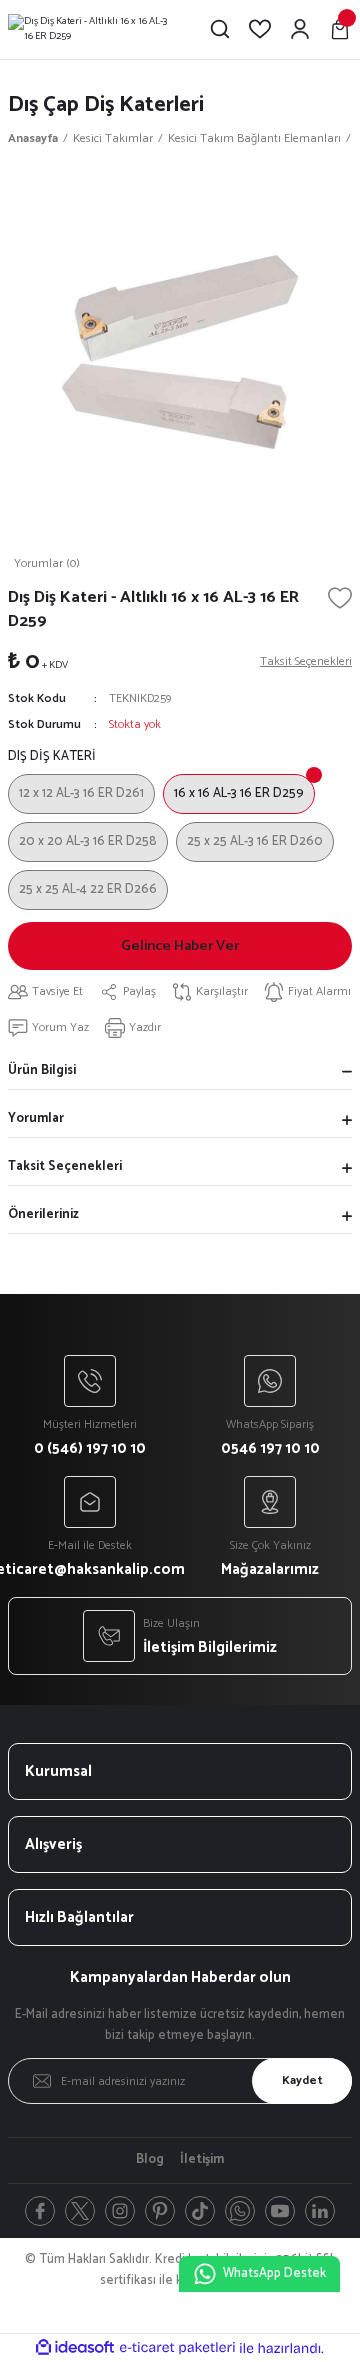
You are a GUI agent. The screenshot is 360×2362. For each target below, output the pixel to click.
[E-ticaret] (177, 2347)
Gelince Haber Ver (180, 946)
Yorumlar (36, 1118)
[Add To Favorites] (340, 598)
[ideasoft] (75, 2348)
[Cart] (340, 29)
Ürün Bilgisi (42, 1070)
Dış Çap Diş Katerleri (106, 104)
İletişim (202, 2160)
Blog (150, 2160)
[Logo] (92, 29)
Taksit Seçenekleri (65, 1166)
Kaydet (302, 2080)
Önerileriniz (43, 1214)
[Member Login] (300, 29)
